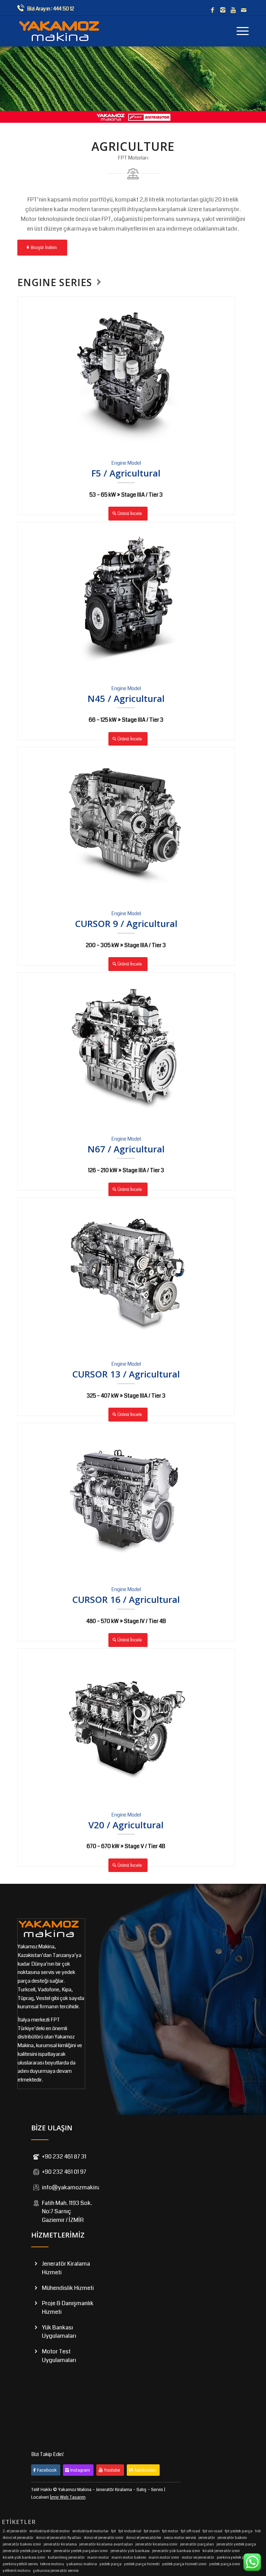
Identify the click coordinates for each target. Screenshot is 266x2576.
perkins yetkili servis (20, 2564)
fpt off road (190, 2531)
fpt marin (152, 2531)
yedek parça (110, 2564)
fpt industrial (130, 2531)
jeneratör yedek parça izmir (27, 2551)
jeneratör (207, 2538)
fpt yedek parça (239, 2531)
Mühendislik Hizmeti (68, 2288)
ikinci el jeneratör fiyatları (59, 2538)
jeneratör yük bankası (130, 2551)
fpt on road (212, 2531)
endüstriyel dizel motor (50, 2531)
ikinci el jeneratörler (144, 2538)
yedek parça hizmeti (142, 2564)
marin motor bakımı (129, 2557)
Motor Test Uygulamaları (59, 2356)
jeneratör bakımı (232, 2538)
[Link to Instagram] (223, 10)
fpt (114, 2531)
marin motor (98, 2557)
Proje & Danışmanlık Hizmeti (68, 2308)
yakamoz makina (82, 2564)
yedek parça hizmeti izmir (184, 2564)
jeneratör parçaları (197, 2544)
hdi (258, 2531)
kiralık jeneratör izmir (221, 2551)
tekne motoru (52, 2564)
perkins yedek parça (235, 2557)
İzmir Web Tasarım (68, 2497)
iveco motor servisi (180, 2538)
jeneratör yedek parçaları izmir (81, 2551)
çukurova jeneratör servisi (56, 2571)
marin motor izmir (164, 2557)
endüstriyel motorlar (91, 2531)
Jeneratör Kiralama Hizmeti (66, 2268)
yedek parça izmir (225, 2564)
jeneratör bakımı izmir (22, 2544)
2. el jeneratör (15, 2531)
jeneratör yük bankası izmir (176, 2551)
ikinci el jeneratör (18, 2538)
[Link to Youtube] (233, 10)
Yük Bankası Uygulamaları (59, 2332)
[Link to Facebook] (212, 10)
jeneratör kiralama (60, 2544)
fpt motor (170, 2531)
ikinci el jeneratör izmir (104, 2538)
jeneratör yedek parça (236, 2544)
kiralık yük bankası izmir (24, 2557)
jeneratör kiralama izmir (157, 2544)
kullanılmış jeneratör (66, 2557)
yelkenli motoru (17, 2571)
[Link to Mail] (243, 10)
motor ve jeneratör (198, 2557)
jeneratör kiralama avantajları (106, 2544)
